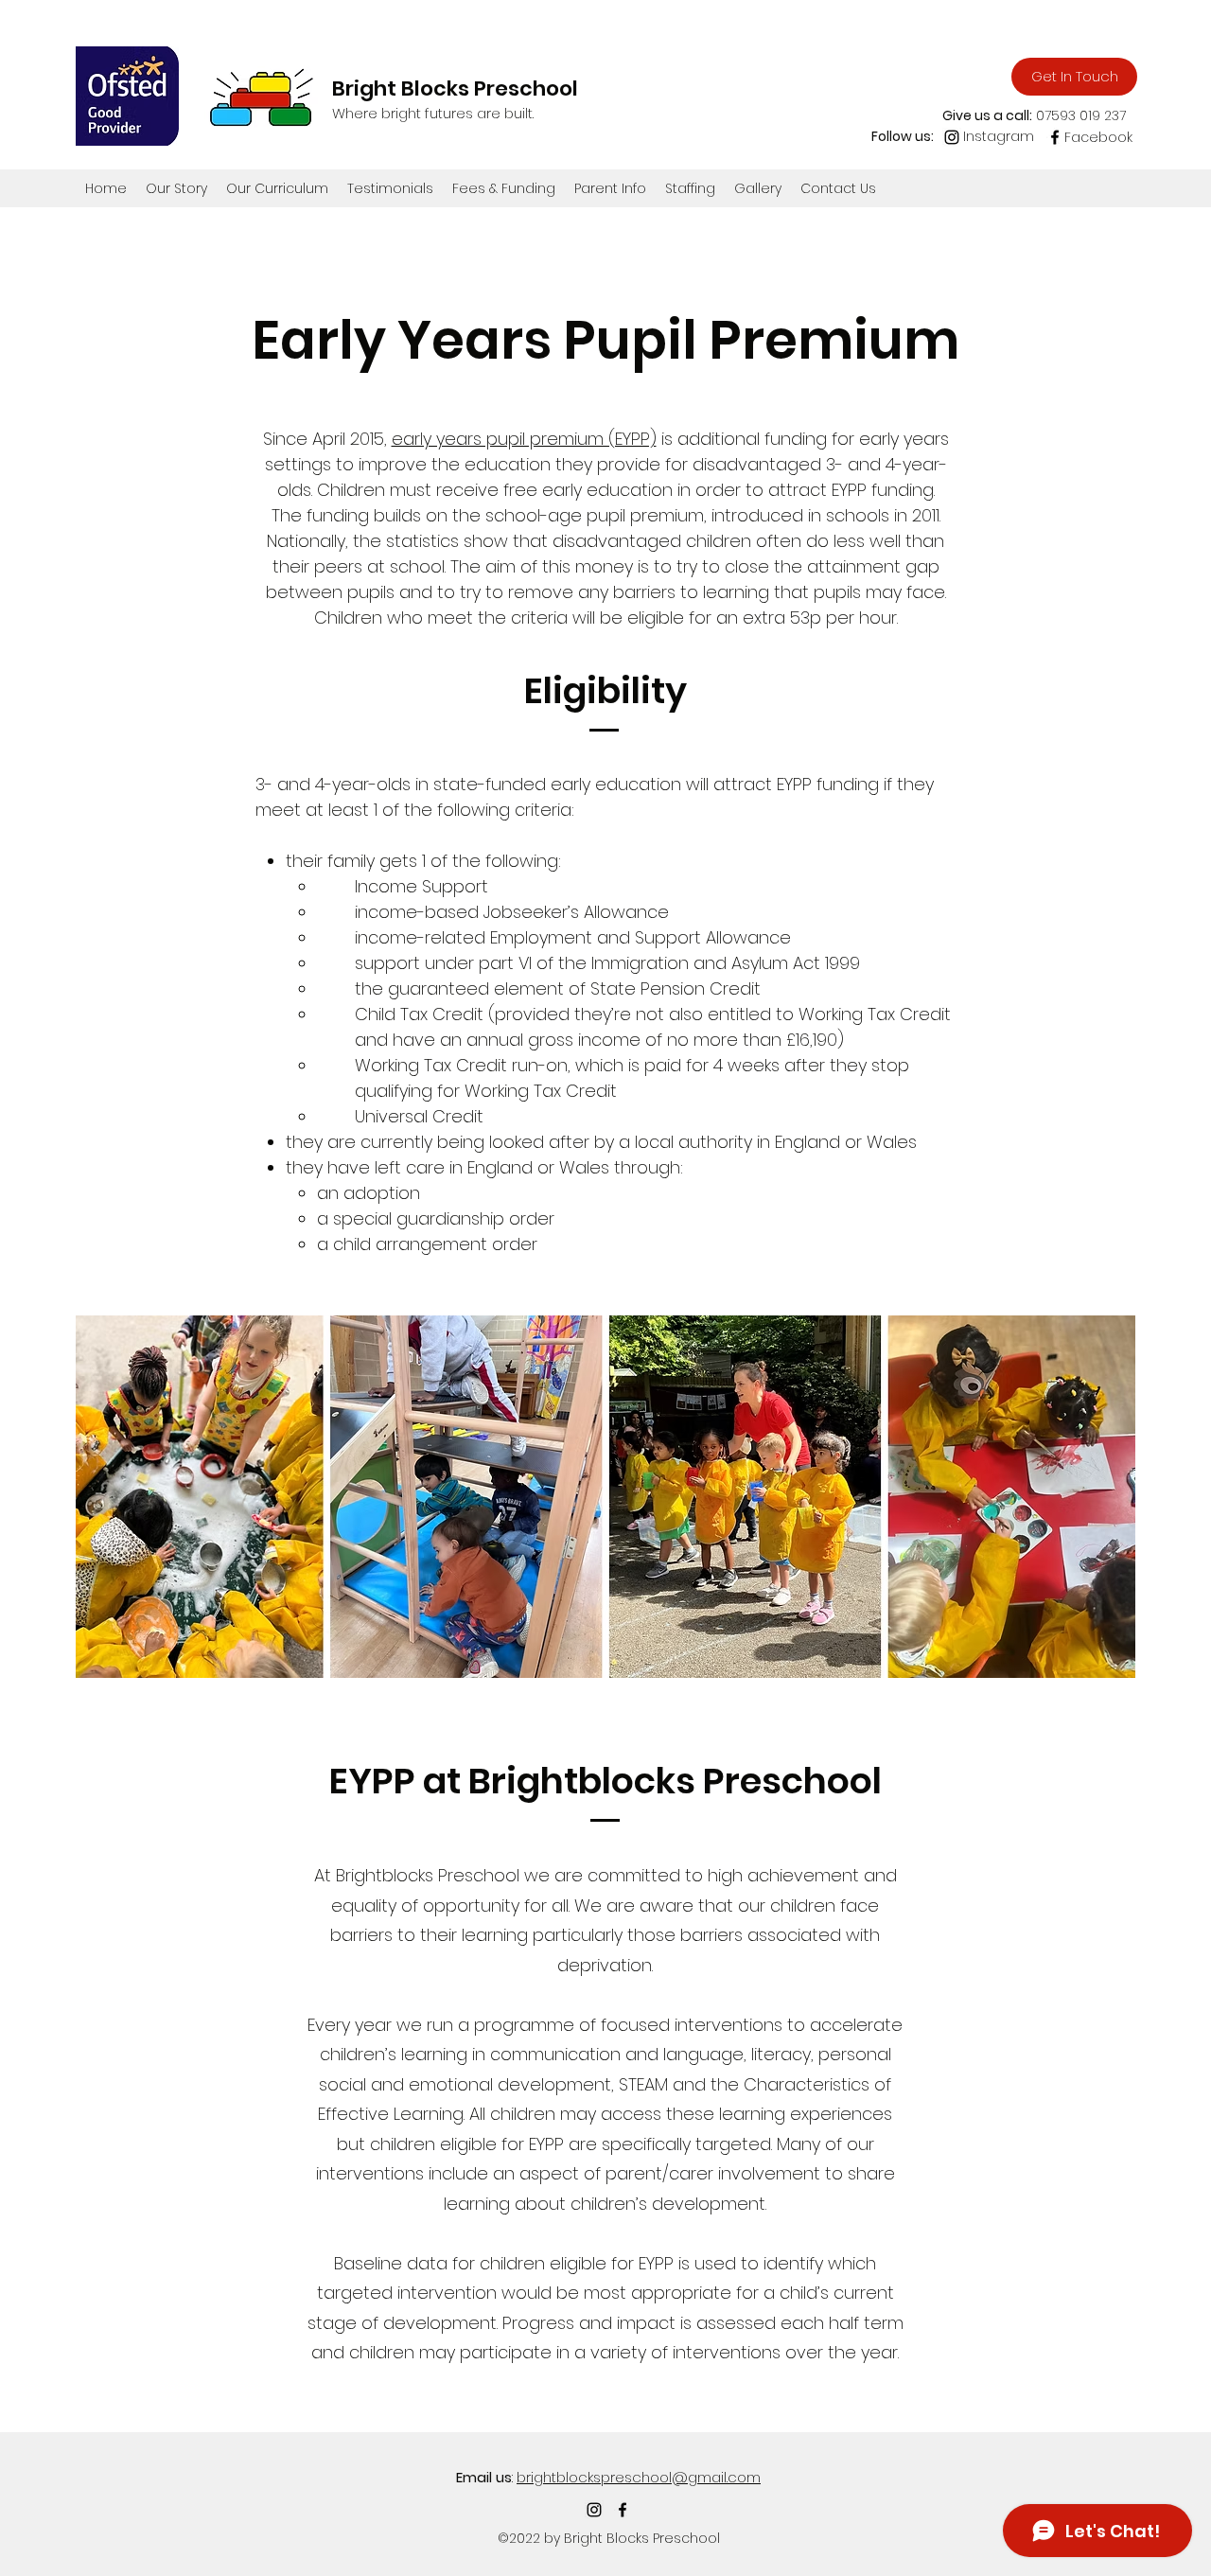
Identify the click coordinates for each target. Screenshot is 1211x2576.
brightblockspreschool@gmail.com (639, 2477)
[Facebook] (1055, 137)
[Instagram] (952, 137)
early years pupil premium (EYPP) (524, 439)
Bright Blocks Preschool (455, 88)
